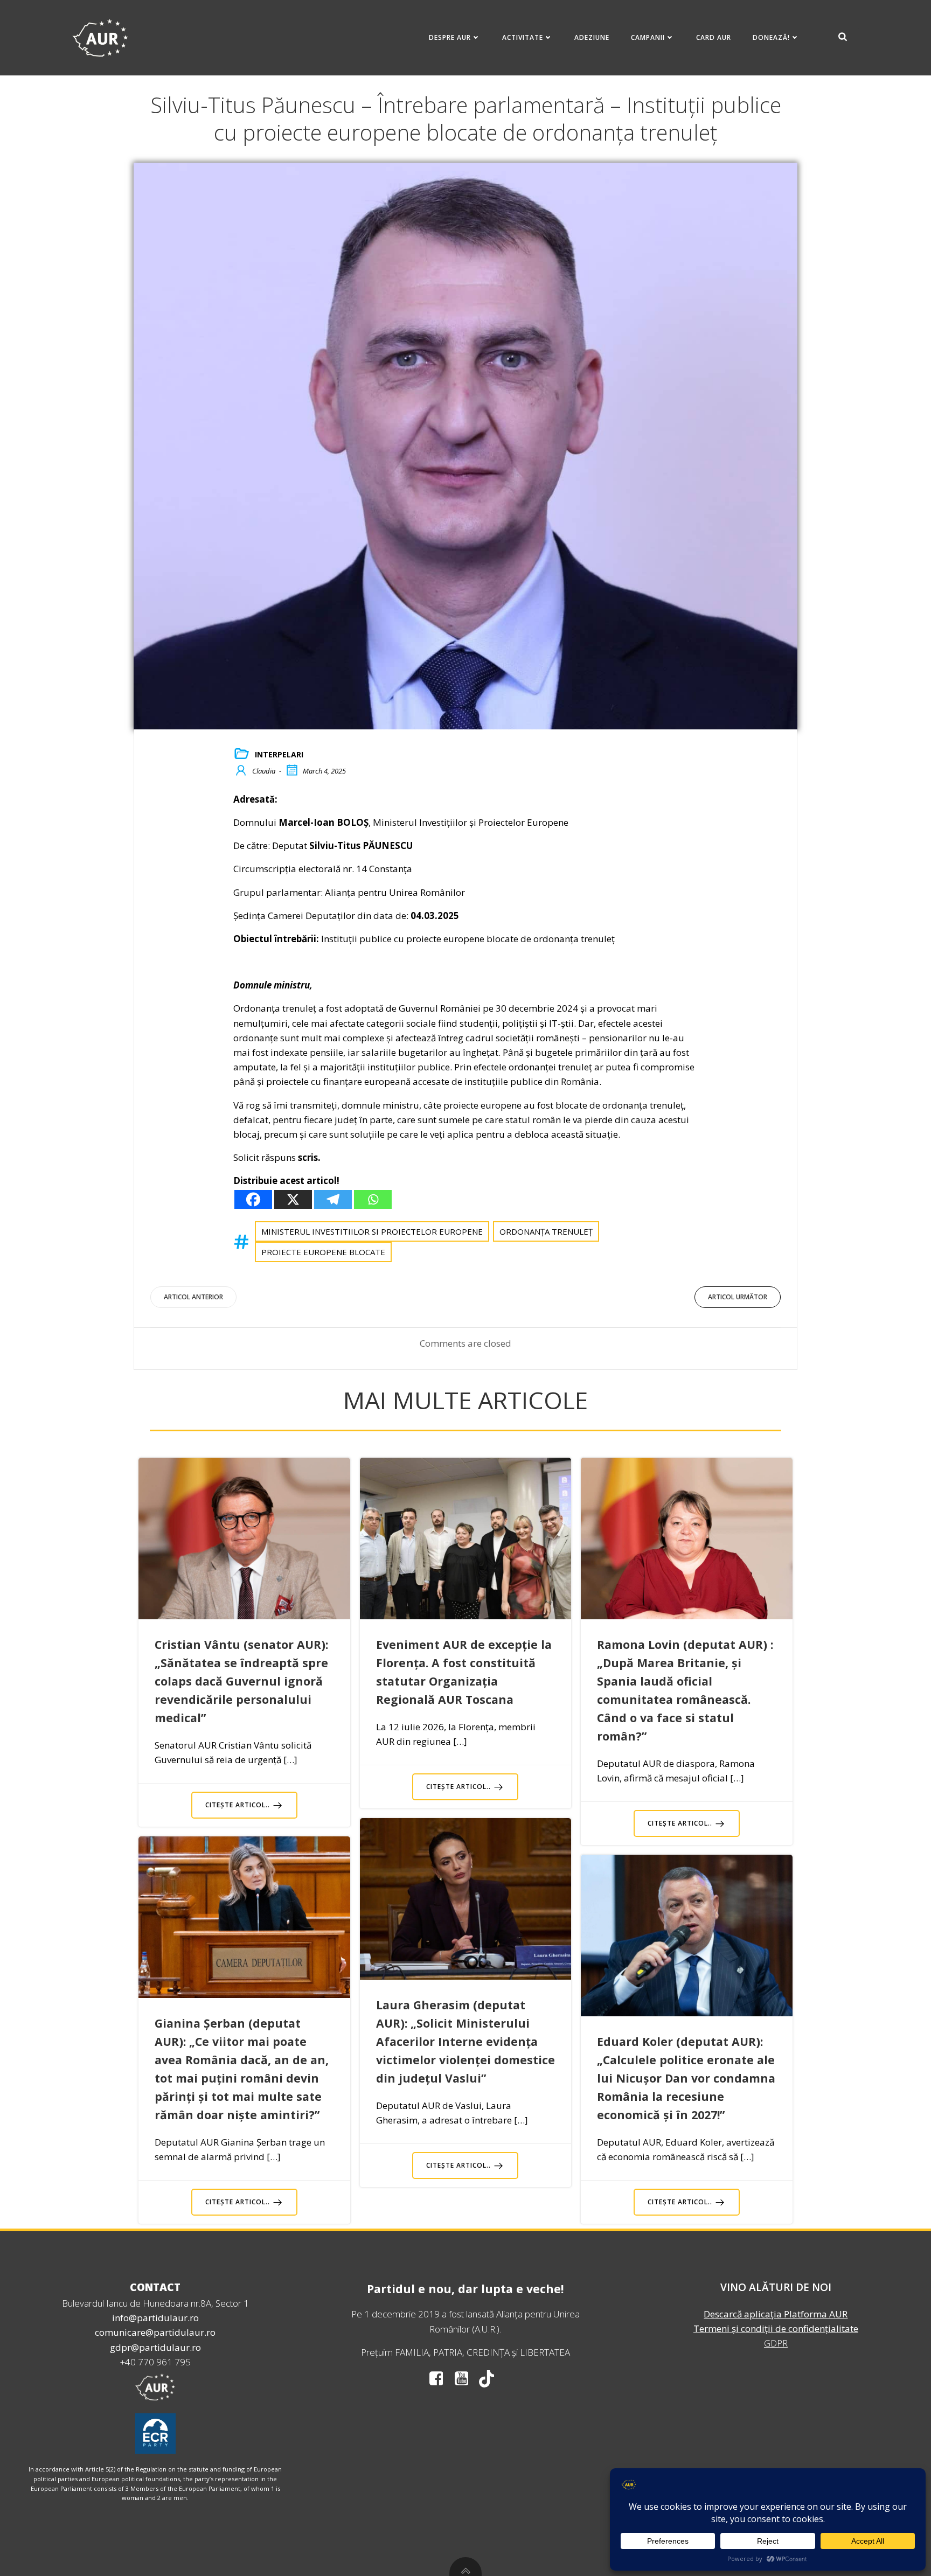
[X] (293, 1199)
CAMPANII (648, 37)
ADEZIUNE (592, 37)
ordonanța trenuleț (546, 1231)
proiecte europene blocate (323, 1252)
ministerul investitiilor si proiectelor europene (372, 1231)
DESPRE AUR (450, 37)
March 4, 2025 (324, 771)
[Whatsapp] (373, 1199)
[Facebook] (253, 1199)
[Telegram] (333, 1199)
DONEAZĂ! (771, 37)
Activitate (523, 37)
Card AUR (714, 37)
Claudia (264, 771)
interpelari (279, 754)
